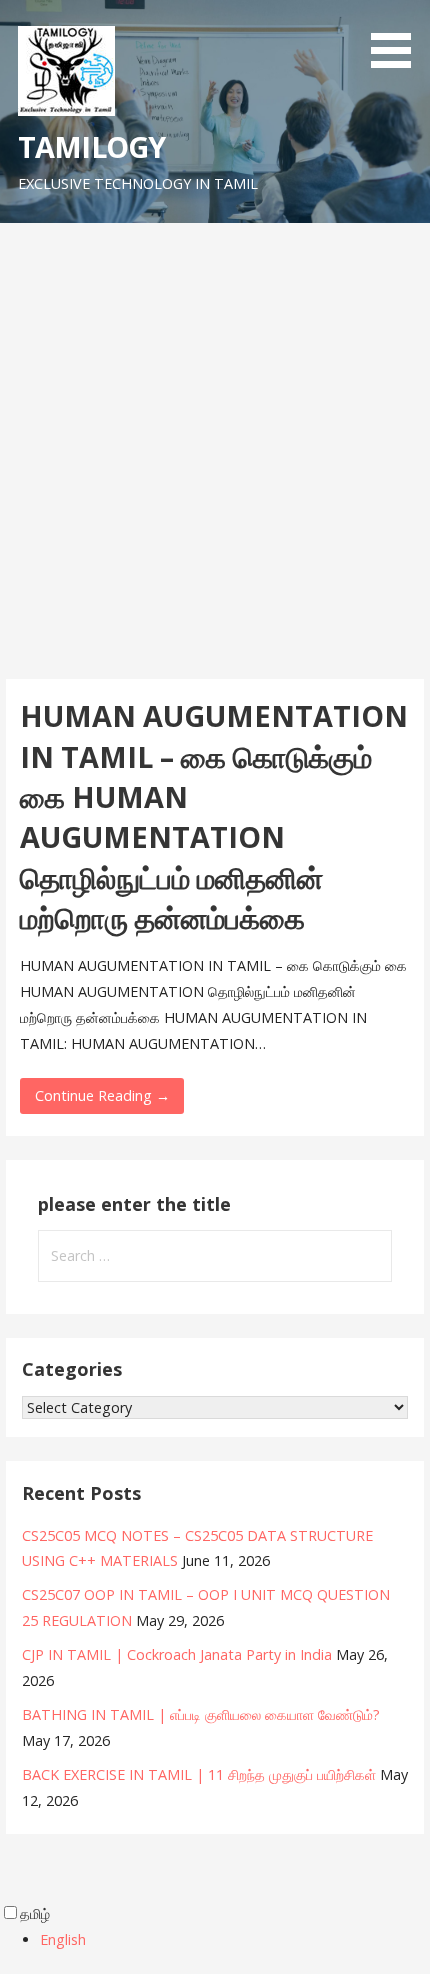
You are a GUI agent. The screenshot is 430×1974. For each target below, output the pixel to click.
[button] (398, 37)
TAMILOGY (91, 146)
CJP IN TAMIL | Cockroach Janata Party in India (177, 1654)
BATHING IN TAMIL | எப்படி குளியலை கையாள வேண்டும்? (201, 1714)
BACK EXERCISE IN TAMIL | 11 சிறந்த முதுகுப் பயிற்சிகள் (199, 1774)
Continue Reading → (102, 1095)
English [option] (63, 1939)
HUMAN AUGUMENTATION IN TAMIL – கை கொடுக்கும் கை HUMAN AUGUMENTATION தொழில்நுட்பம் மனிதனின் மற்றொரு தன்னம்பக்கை (214, 816)
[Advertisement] (215, 448)
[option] (235, 1940)
